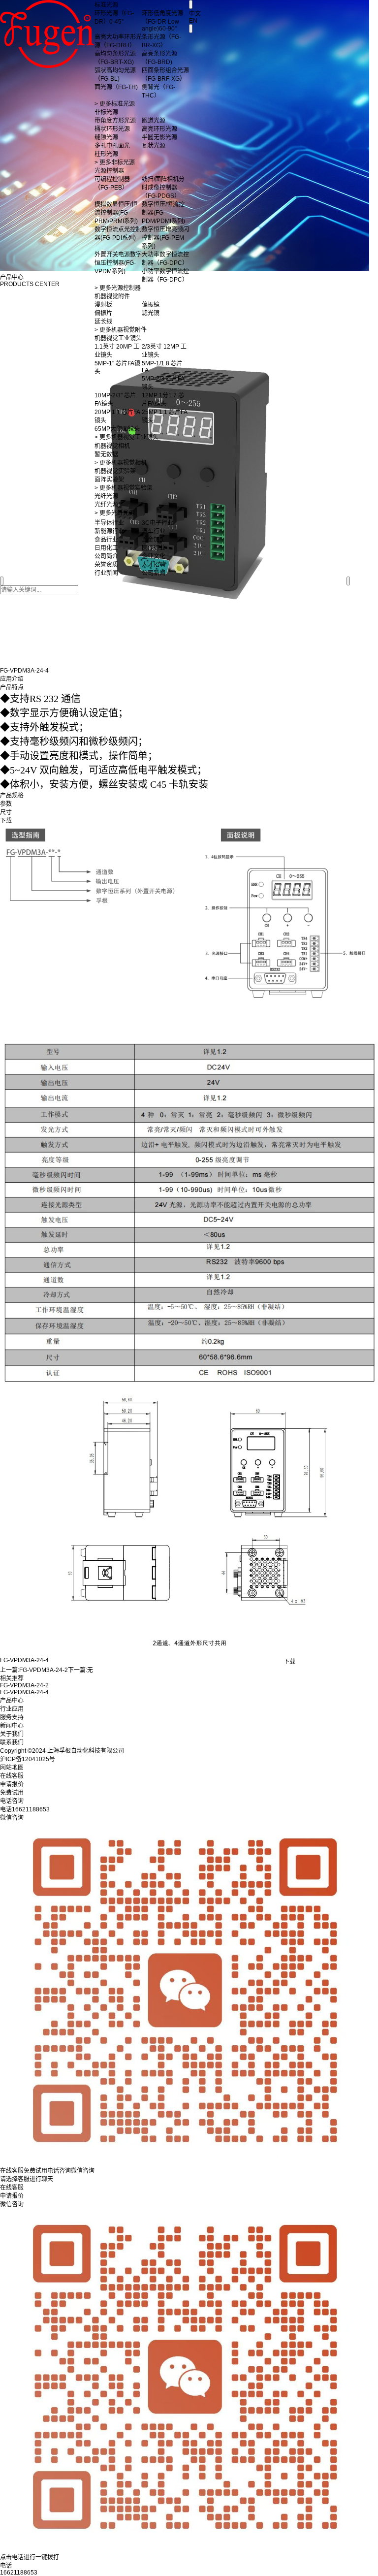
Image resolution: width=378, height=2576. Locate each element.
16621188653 (19, 2573)
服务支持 (12, 1717)
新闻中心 (12, 1726)
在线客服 (12, 2188)
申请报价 (12, 2196)
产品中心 (12, 1701)
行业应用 (12, 1709)
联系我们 (12, 1742)
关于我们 (12, 1734)
